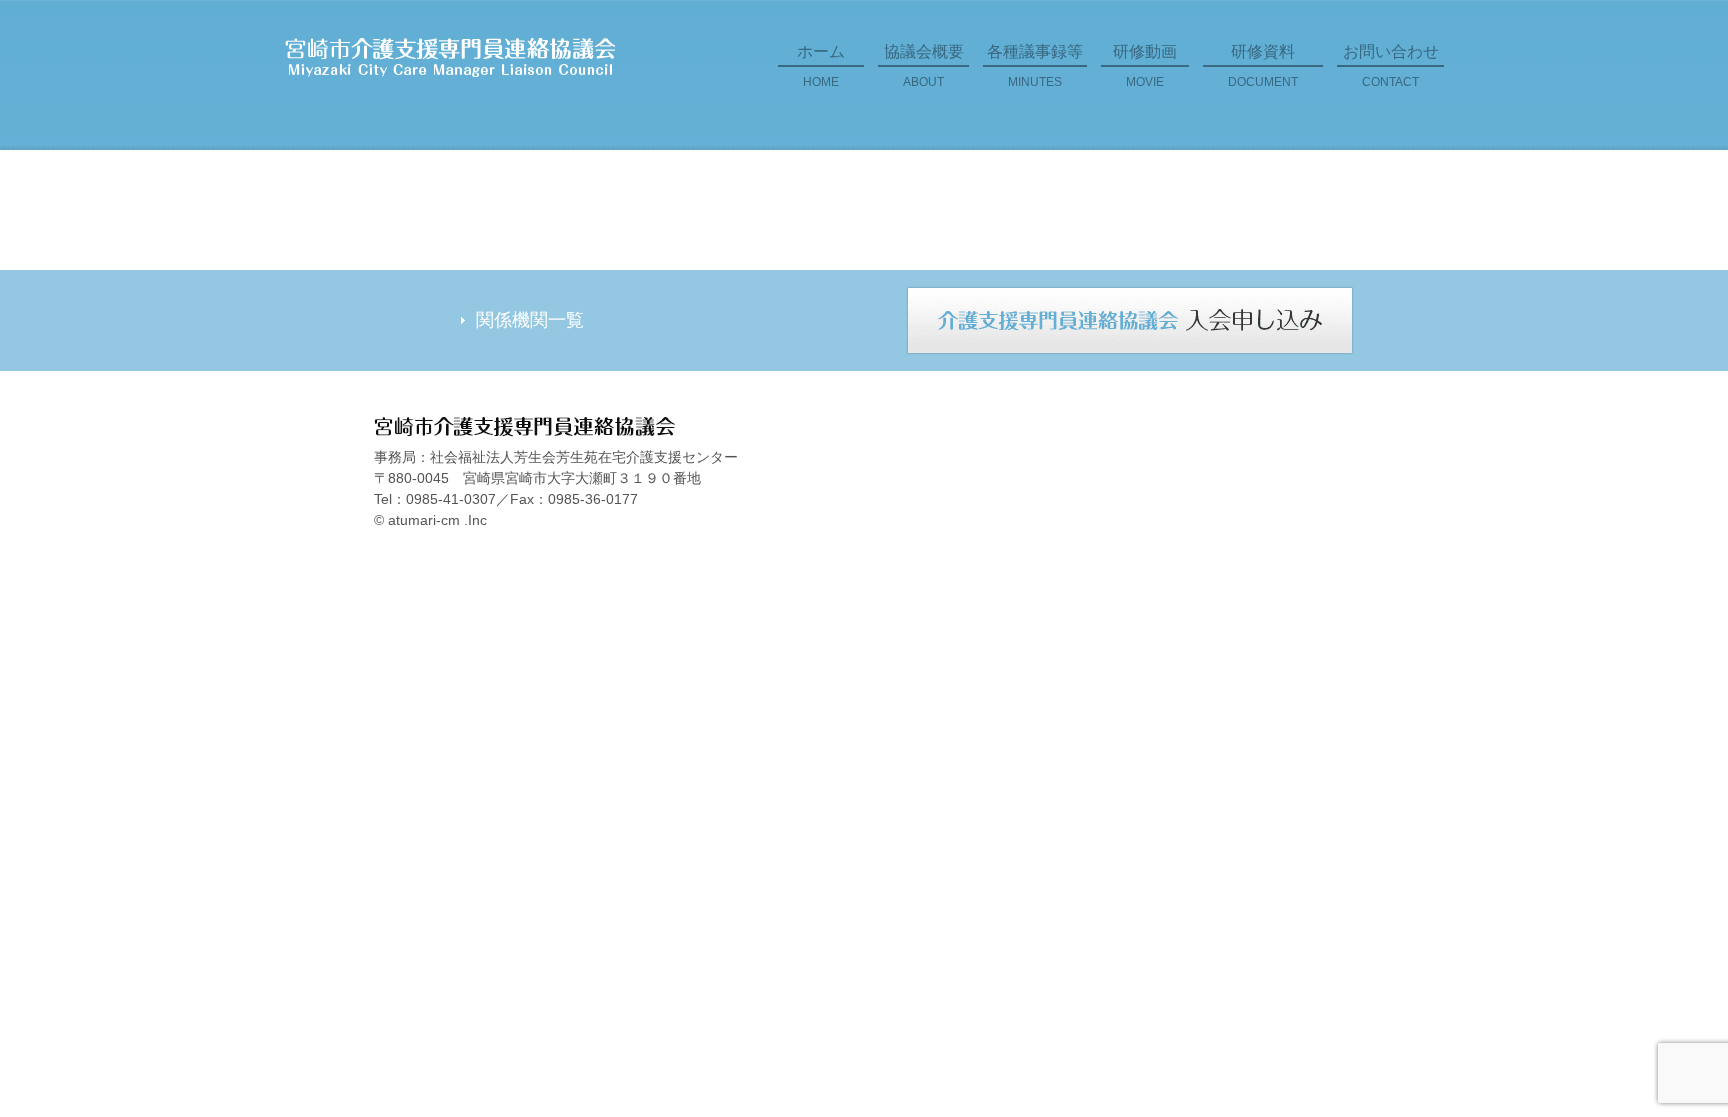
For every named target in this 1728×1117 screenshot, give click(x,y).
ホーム (821, 66)
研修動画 (1145, 66)
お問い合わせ (1391, 66)
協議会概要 (924, 66)
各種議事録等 (1035, 66)
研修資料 (1263, 66)
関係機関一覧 (530, 320)
